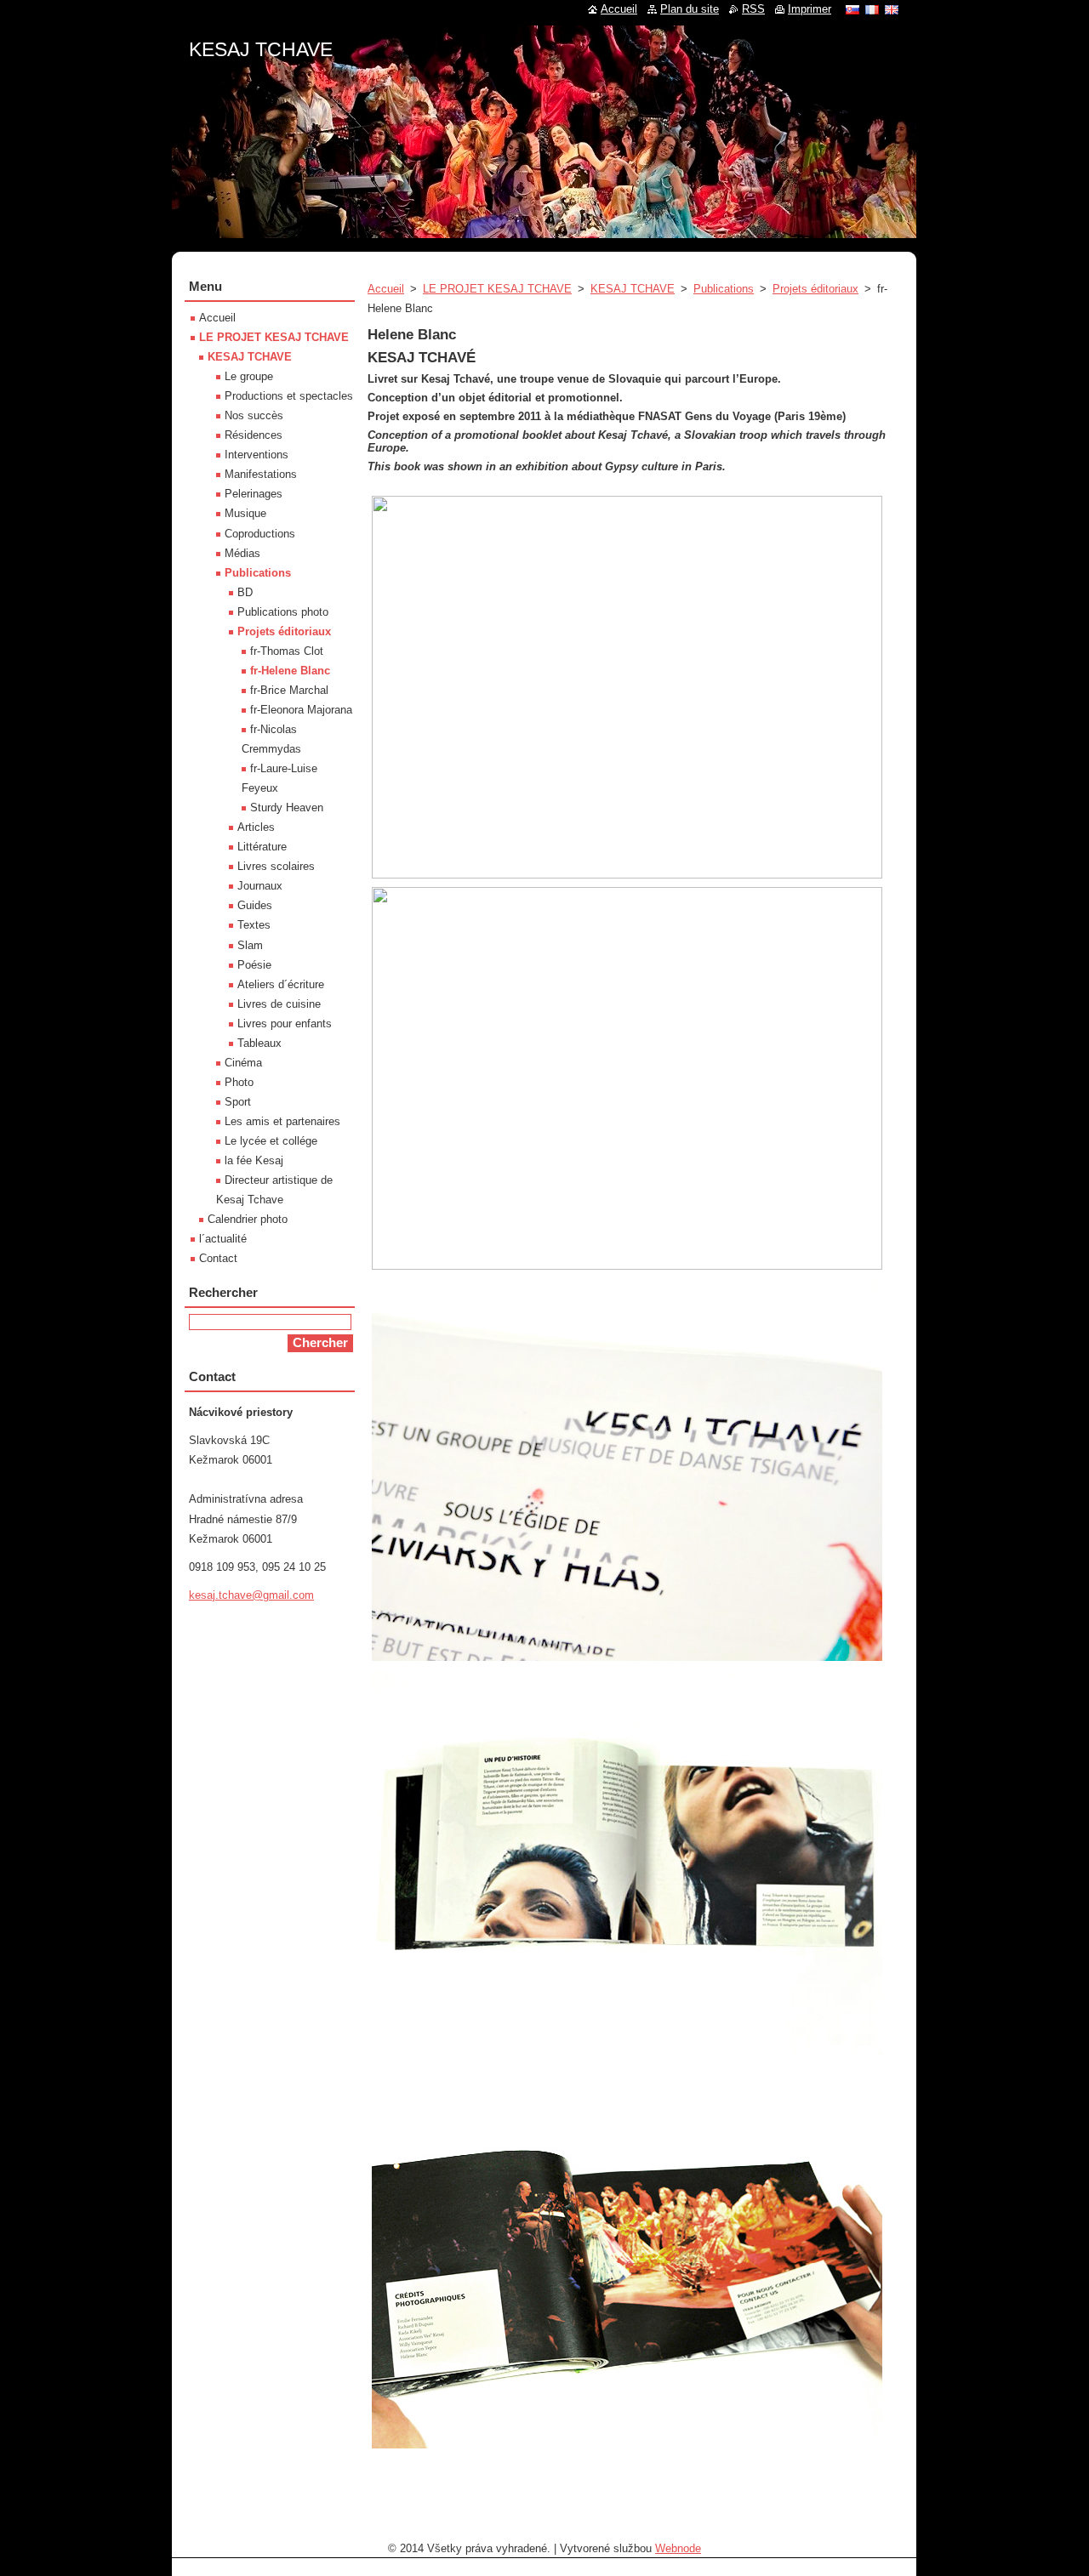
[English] (892, 9)
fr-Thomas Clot (287, 651)
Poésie (254, 965)
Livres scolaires (276, 866)
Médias (242, 553)
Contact (218, 1258)
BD (245, 592)
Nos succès (254, 415)
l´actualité (223, 1239)
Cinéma (243, 1063)
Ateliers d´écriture (281, 984)
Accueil (386, 289)
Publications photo (283, 612)
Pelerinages (254, 494)
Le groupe (249, 376)
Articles (256, 827)
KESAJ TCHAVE (633, 289)
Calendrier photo (248, 1219)
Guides (255, 905)
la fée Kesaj (254, 1160)
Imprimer (810, 9)
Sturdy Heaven (287, 807)
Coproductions (260, 534)
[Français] (872, 9)
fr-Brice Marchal (289, 690)
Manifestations (261, 474)
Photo (239, 1082)
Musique (245, 513)
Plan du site (690, 9)
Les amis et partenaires (282, 1121)
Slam (250, 945)
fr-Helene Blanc (290, 671)
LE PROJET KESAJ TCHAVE (497, 289)
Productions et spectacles (289, 396)
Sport (238, 1102)
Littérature (262, 847)
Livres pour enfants (285, 1024)
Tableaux (259, 1043)
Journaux (260, 886)
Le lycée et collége (271, 1141)
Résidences (254, 435)
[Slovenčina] (852, 9)
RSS (753, 9)
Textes (254, 925)
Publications (724, 289)
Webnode (678, 2548)
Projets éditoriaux (815, 289)
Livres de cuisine (279, 1004)
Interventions (257, 455)
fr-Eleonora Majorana (301, 710)
